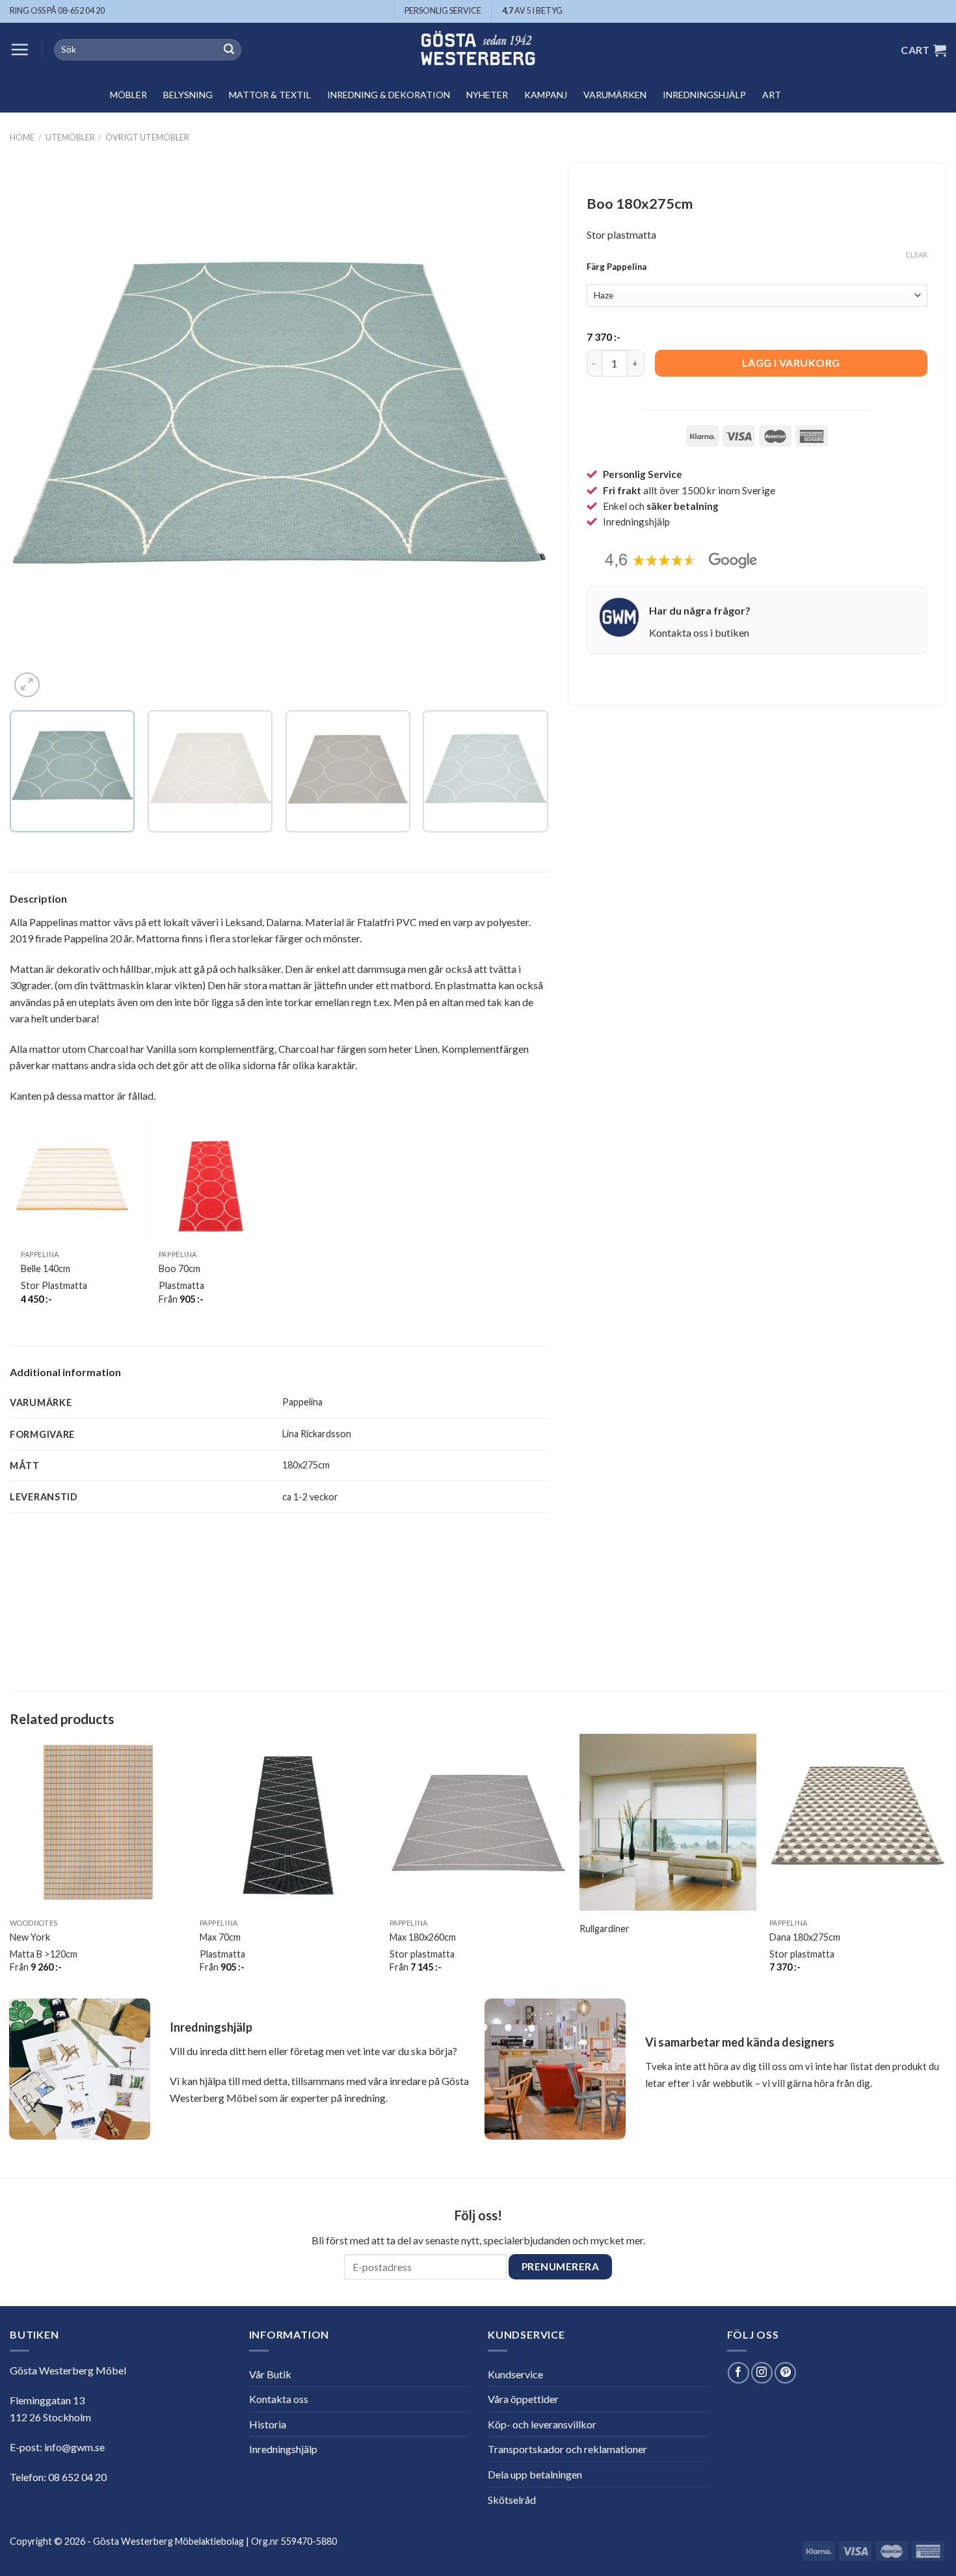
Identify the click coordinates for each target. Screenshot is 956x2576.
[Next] (521, 432)
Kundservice (515, 2374)
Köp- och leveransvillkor (542, 2424)
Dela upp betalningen (535, 2474)
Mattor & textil (270, 95)
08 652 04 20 (77, 2477)
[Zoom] (27, 685)
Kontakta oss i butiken (699, 632)
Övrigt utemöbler (147, 137)
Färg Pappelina (617, 267)
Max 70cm (220, 1937)
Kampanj (546, 95)
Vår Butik (270, 2374)
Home (22, 137)
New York (30, 1937)
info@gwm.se (74, 2447)
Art (772, 95)
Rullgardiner (604, 1929)
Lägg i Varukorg (791, 363)
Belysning (188, 95)
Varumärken (615, 95)
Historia (268, 2424)
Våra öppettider (523, 2399)
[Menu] (20, 49)
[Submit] (229, 50)
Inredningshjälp (704, 95)
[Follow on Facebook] (738, 2373)
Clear (916, 255)
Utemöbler (70, 137)
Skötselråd (512, 2500)
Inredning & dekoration (389, 95)
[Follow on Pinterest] (785, 2373)
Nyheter (487, 95)
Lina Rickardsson (317, 1434)
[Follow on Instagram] (762, 2373)
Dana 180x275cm (805, 1937)
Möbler (128, 95)
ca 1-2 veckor (310, 1497)
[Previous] (37, 432)
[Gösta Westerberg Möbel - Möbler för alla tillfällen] (478, 50)
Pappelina (302, 1402)
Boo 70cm (179, 1268)
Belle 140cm (46, 1268)
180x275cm (306, 1465)
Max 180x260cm (423, 1937)
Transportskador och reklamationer (567, 2449)
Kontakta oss (279, 2399)
